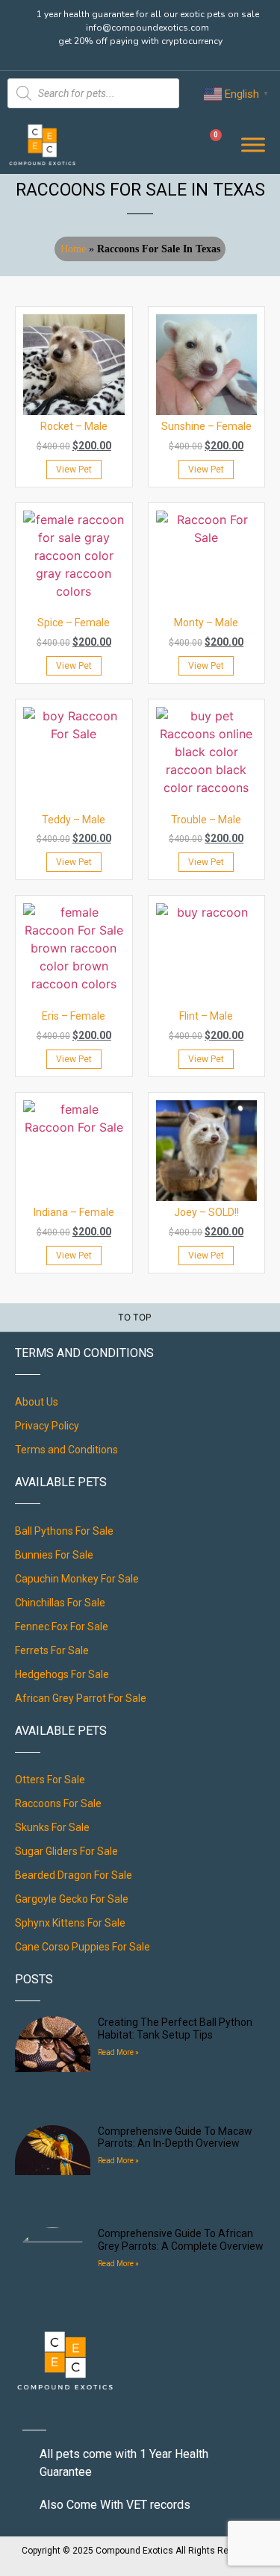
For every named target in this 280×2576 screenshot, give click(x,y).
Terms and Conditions (66, 1450)
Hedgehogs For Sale (62, 1674)
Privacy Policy (47, 1426)
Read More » (118, 2052)
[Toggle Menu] (253, 144)
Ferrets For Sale (52, 1650)
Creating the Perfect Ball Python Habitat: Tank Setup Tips (175, 2028)
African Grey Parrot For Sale (81, 1698)
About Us (37, 1402)
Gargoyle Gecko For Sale (72, 1899)
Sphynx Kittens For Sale (70, 1923)
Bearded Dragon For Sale (74, 1875)
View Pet (74, 470)
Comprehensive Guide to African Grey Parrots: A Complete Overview (181, 2240)
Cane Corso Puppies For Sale (83, 1947)
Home (73, 249)
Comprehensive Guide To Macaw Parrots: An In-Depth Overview (175, 2137)
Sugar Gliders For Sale (66, 1851)
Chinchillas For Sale (60, 1603)
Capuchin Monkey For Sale (77, 1579)
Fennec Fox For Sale (62, 1627)
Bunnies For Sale (54, 1555)
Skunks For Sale (52, 1827)
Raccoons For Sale (58, 1803)
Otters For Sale (50, 1780)
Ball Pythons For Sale (64, 1531)
